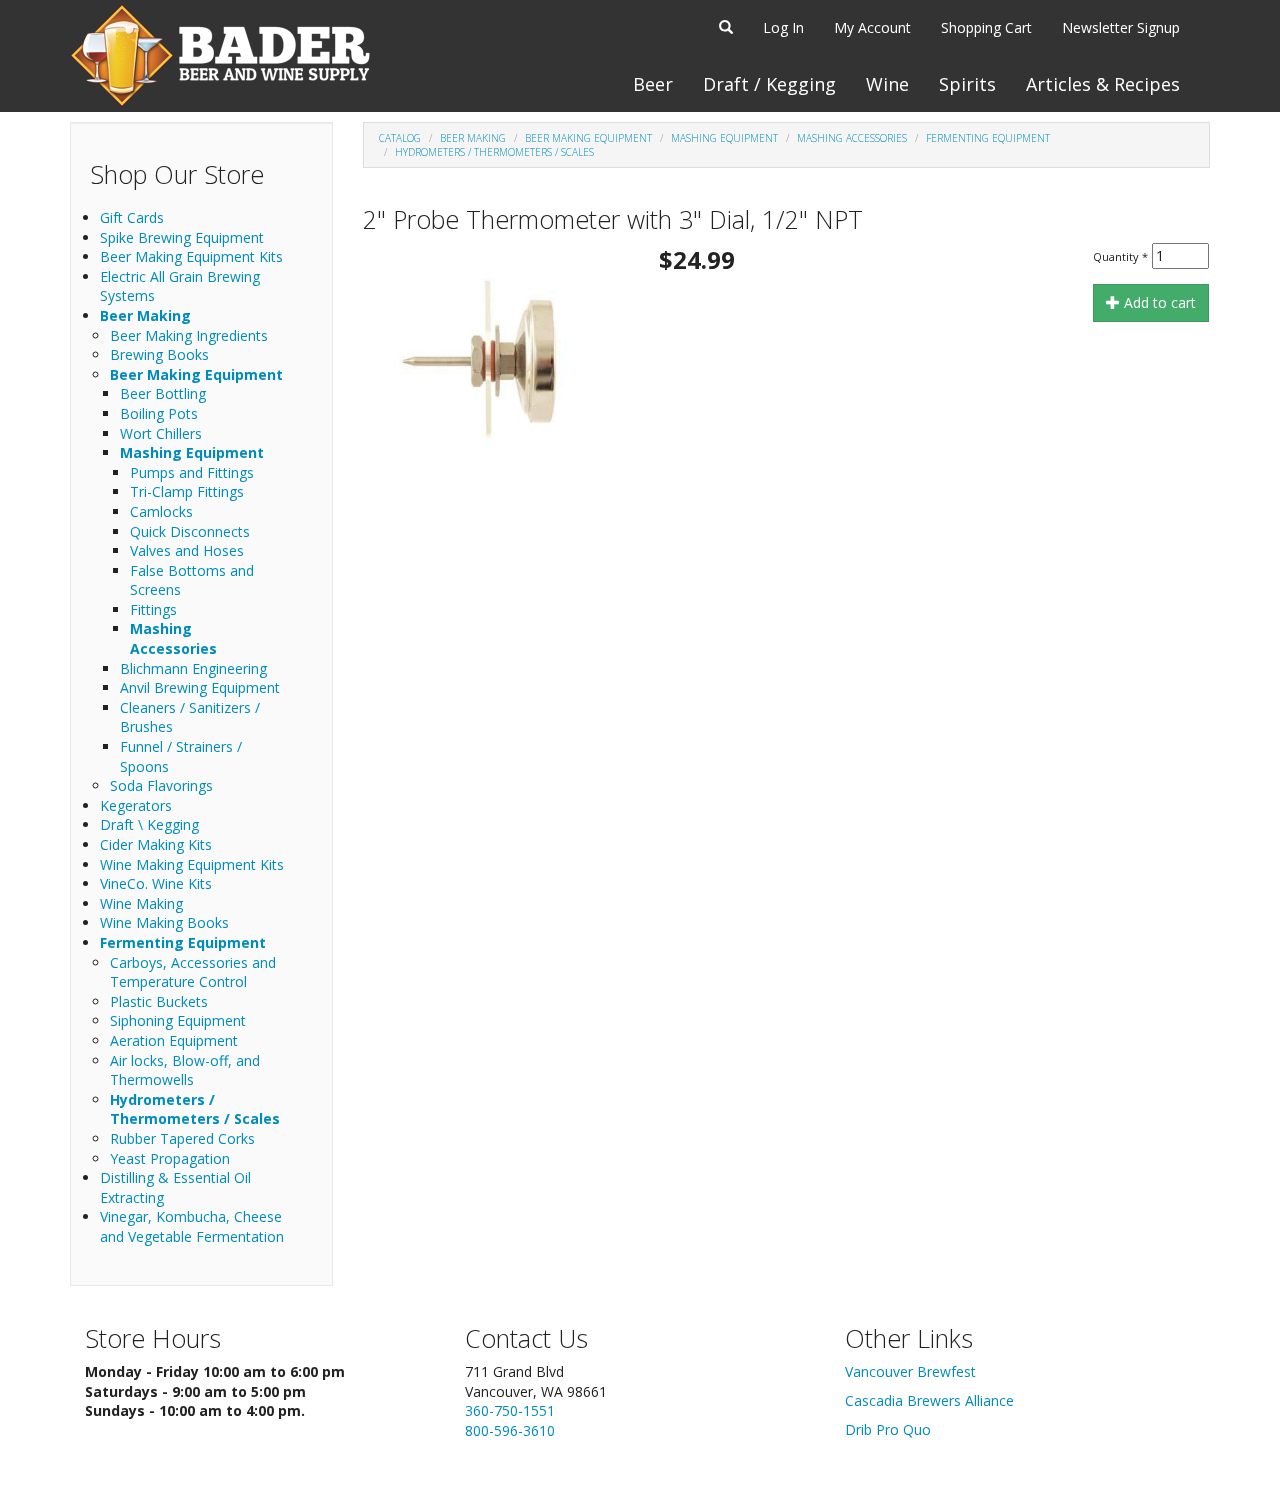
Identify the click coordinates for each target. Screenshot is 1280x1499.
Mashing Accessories (173, 638)
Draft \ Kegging (149, 824)
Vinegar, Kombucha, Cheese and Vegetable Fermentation (192, 1226)
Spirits (967, 84)
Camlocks (161, 511)
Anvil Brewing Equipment (200, 687)
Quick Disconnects (190, 531)
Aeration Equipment (174, 1040)
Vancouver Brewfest (910, 1371)
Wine (887, 84)
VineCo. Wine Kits (156, 883)
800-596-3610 (510, 1430)
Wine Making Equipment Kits (192, 864)
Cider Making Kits (156, 844)
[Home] (220, 55)
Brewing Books (159, 354)
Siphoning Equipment (178, 1020)
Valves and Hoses (187, 550)
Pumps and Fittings (192, 472)
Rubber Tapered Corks (182, 1138)
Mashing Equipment (192, 452)
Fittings (153, 609)
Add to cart (1158, 302)
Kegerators (136, 805)
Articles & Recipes (1103, 84)
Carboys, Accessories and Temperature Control (193, 972)
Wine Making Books (164, 922)
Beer (653, 84)
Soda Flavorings (161, 785)
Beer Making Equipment (196, 374)
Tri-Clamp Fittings (187, 491)
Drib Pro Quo (888, 1429)
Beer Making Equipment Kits (191, 256)
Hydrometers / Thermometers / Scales (195, 1109)
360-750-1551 (510, 1410)
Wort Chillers (161, 433)
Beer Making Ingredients (189, 335)
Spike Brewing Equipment (182, 237)
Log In (783, 27)
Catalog (400, 138)
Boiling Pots (159, 413)
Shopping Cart (986, 27)
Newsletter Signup (1121, 27)
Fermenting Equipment (183, 942)
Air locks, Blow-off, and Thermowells (185, 1070)
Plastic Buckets (159, 1001)
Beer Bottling (163, 393)
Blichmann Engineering (193, 668)
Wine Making (141, 903)
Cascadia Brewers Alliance (929, 1400)
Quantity (1120, 256)
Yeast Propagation (170, 1158)
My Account (872, 27)
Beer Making (145, 315)
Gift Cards (132, 217)
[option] (494, 357)
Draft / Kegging (769, 84)
